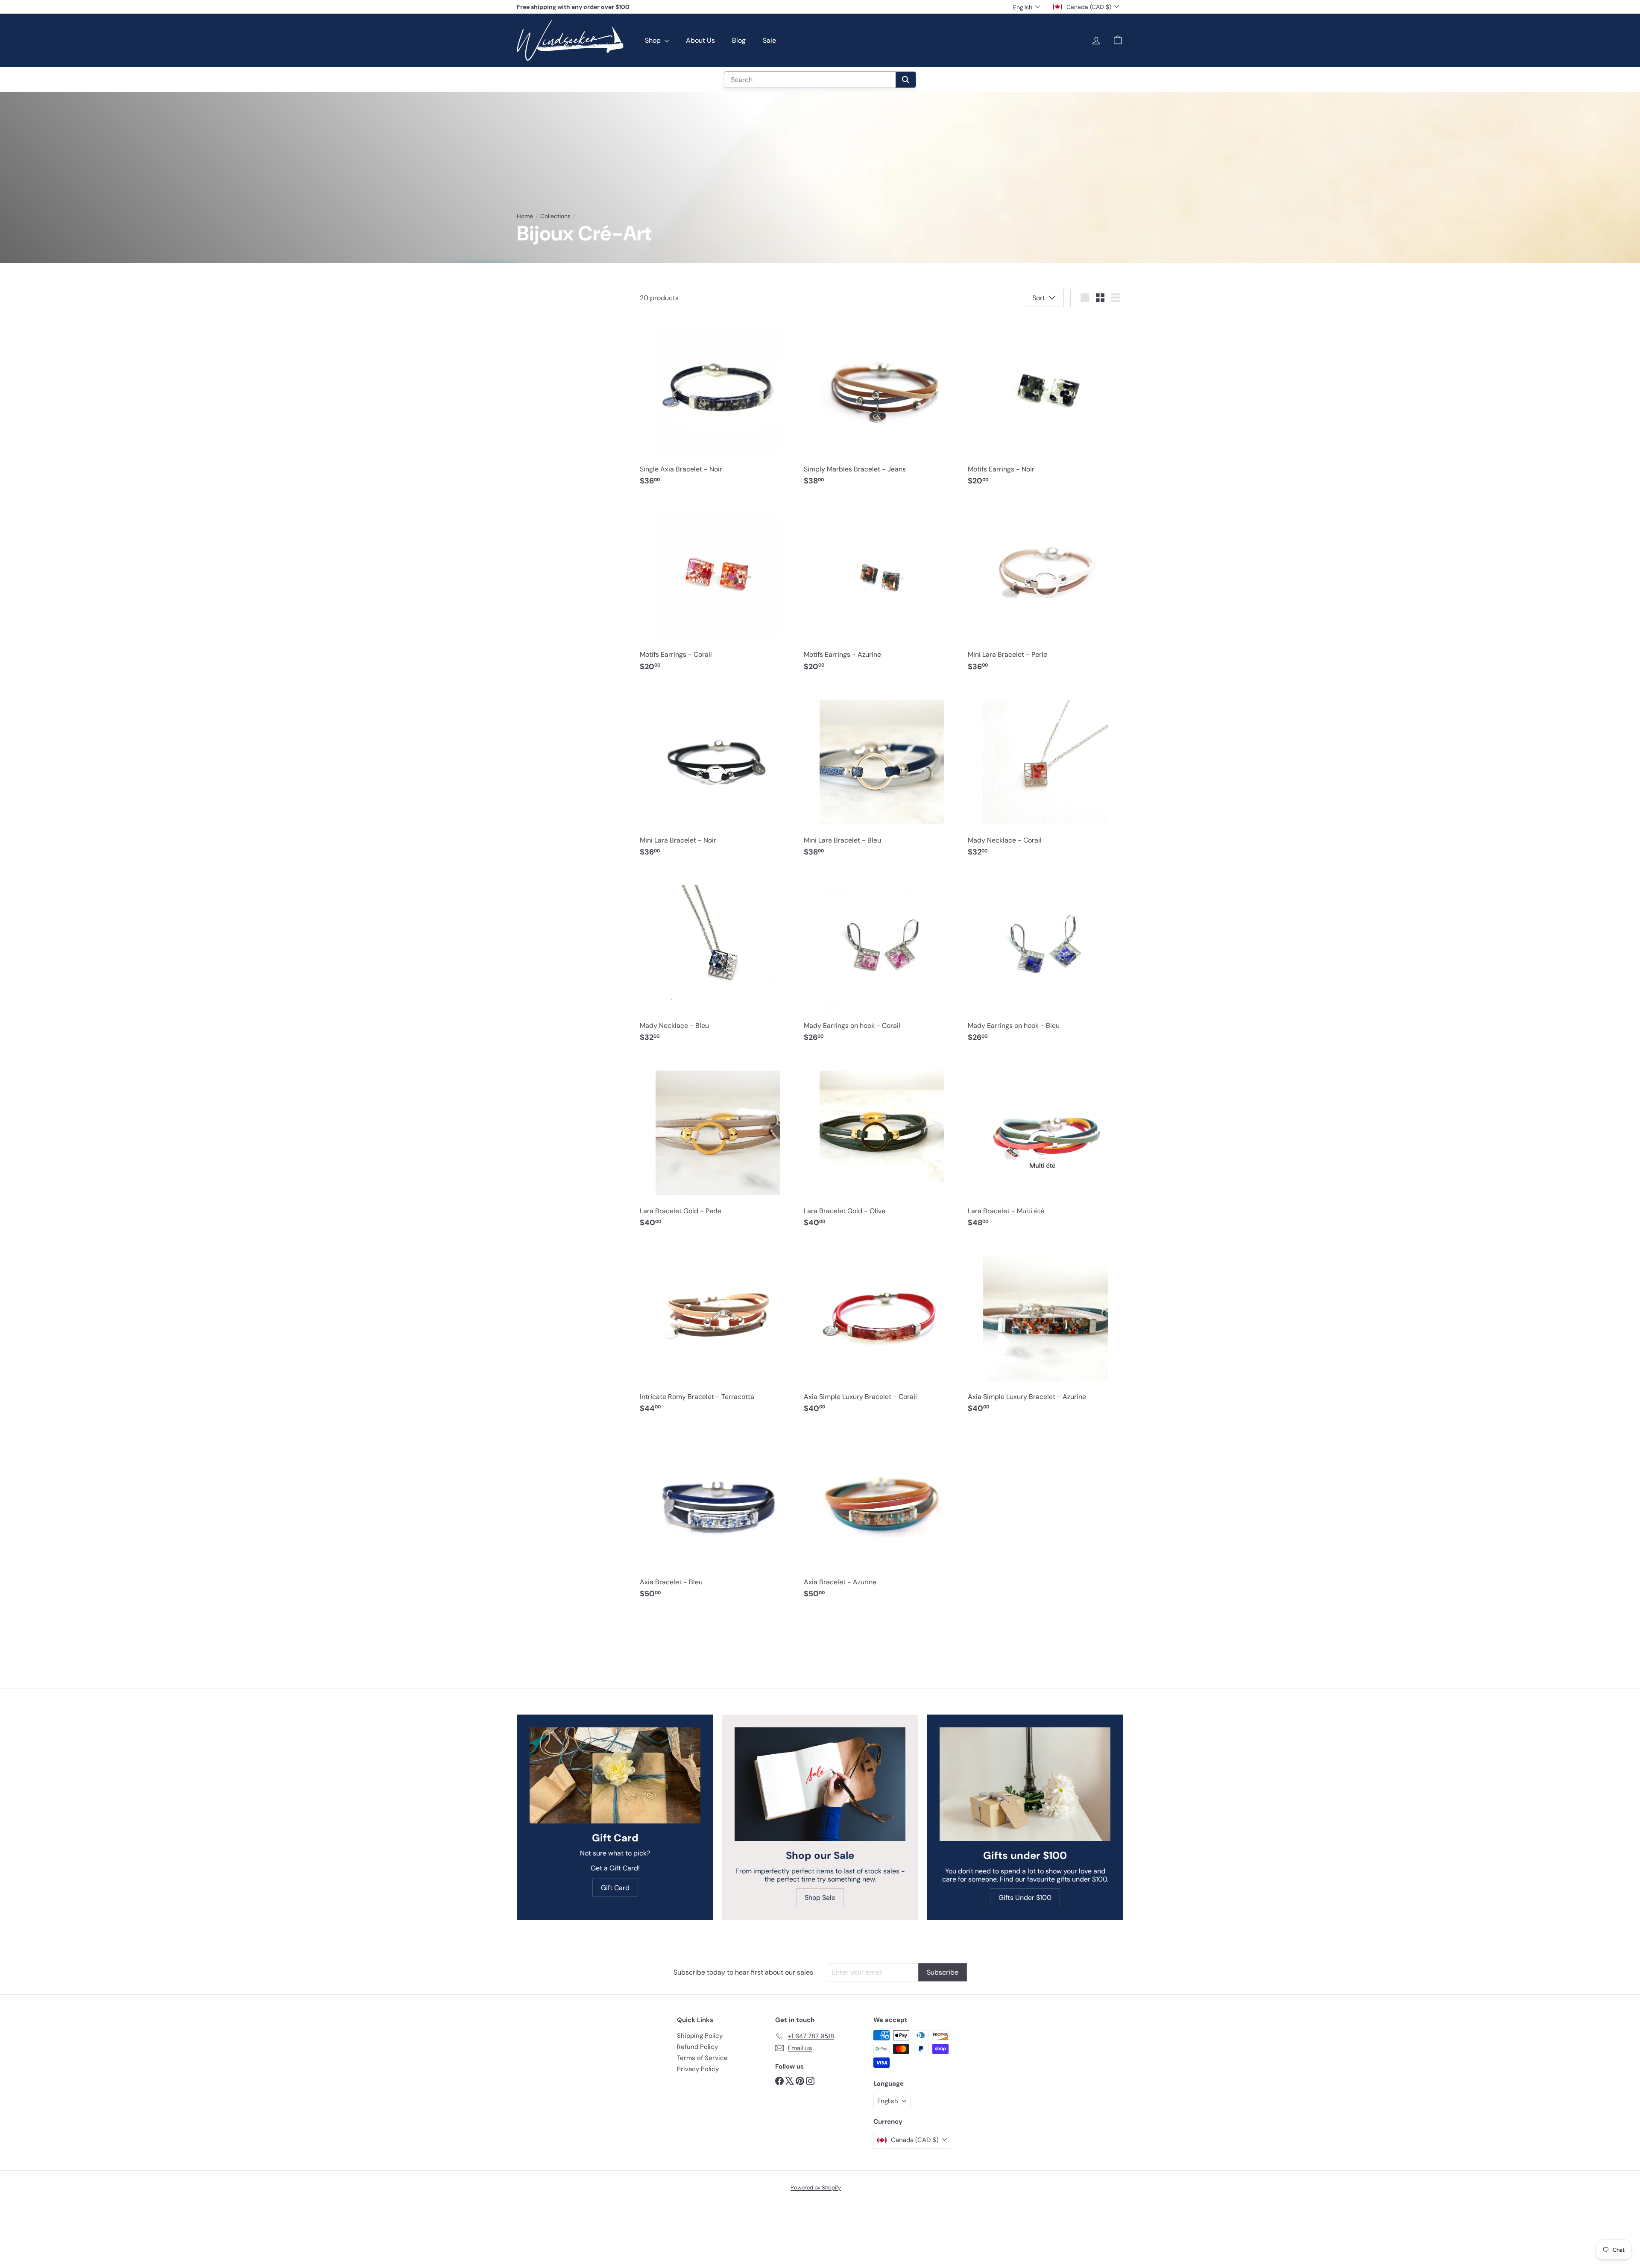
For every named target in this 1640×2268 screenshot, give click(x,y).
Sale (769, 40)
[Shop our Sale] (820, 1784)
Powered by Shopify (816, 2188)
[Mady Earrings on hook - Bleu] (1045, 960)
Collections (555, 216)
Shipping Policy (700, 2036)
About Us (700, 40)
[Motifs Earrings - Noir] (1045, 404)
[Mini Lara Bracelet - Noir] (717, 775)
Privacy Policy (698, 2069)
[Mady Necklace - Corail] (1045, 775)
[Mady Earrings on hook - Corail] (881, 960)
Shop (654, 40)
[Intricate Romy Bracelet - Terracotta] (717, 1331)
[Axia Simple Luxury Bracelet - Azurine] (1045, 1331)
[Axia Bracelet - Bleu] (717, 1516)
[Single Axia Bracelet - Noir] (717, 404)
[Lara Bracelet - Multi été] (1045, 1146)
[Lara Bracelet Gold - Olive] (881, 1146)
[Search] (906, 80)
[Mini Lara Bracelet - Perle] (1045, 589)
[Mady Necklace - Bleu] (717, 960)
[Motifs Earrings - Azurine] (881, 589)
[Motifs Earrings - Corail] (717, 589)
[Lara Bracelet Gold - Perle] (717, 1146)
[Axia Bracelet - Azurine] (881, 1516)
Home (525, 216)
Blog (739, 40)
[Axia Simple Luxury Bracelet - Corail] (881, 1331)
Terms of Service (702, 2058)
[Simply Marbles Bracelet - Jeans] (881, 404)
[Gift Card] (615, 1775)
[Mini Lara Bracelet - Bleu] (881, 775)
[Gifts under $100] (1025, 1784)
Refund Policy (697, 2047)
